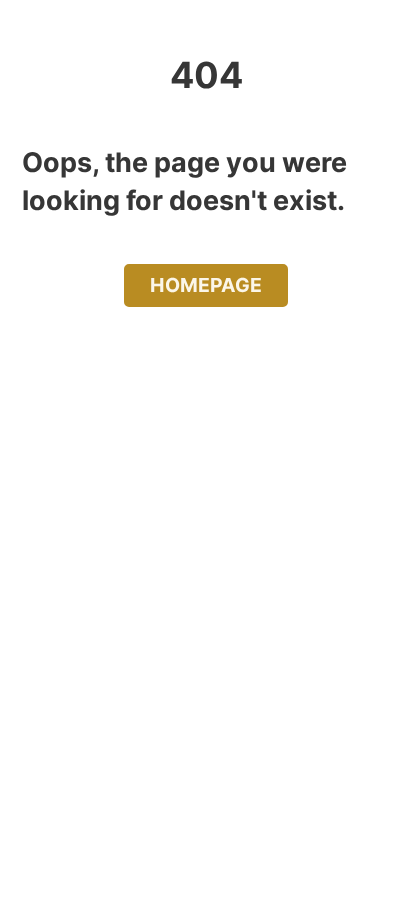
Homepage (206, 285)
